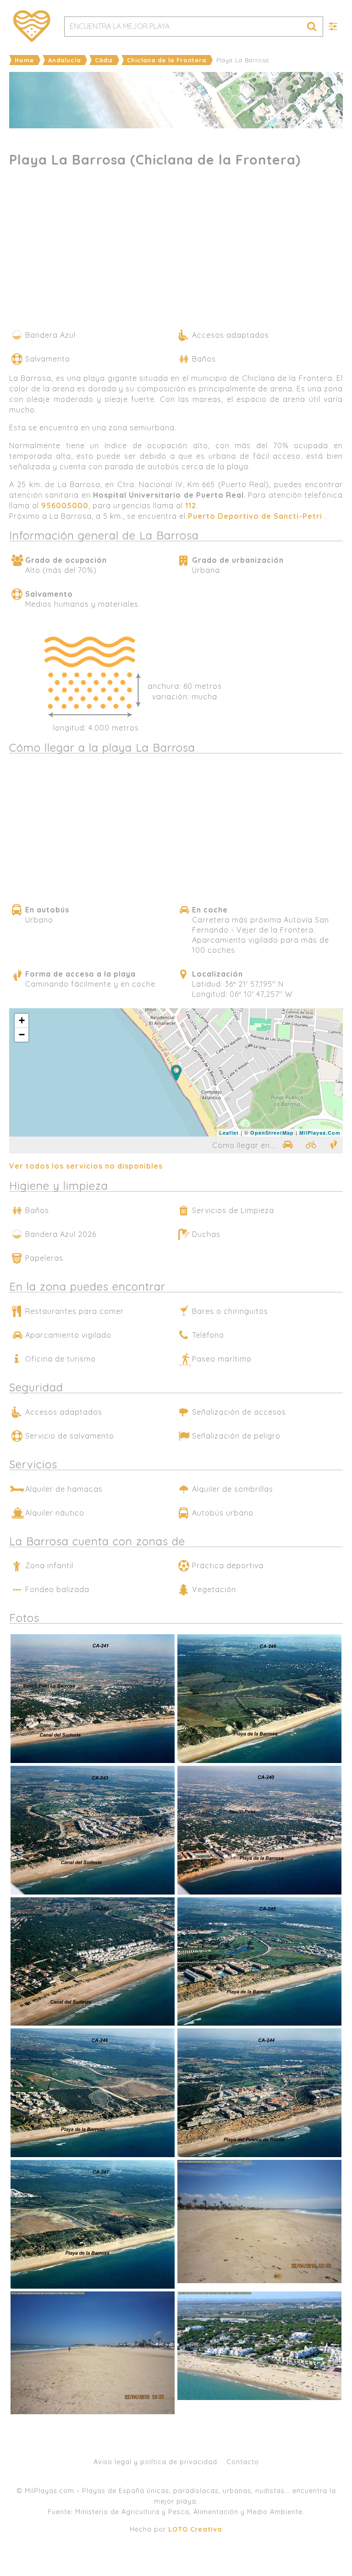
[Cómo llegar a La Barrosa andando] (334, 1145)
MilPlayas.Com (320, 1133)
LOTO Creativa (195, 2529)
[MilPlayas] (32, 26)
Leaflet (229, 1133)
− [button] (22, 1035)
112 (191, 505)
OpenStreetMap (272, 1133)
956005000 (65, 505)
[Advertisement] (176, 252)
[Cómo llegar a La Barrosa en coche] (287, 1145)
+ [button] (22, 1020)
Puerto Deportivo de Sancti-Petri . (257, 516)
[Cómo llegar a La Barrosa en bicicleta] (311, 1145)
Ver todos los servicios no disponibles (86, 1166)
